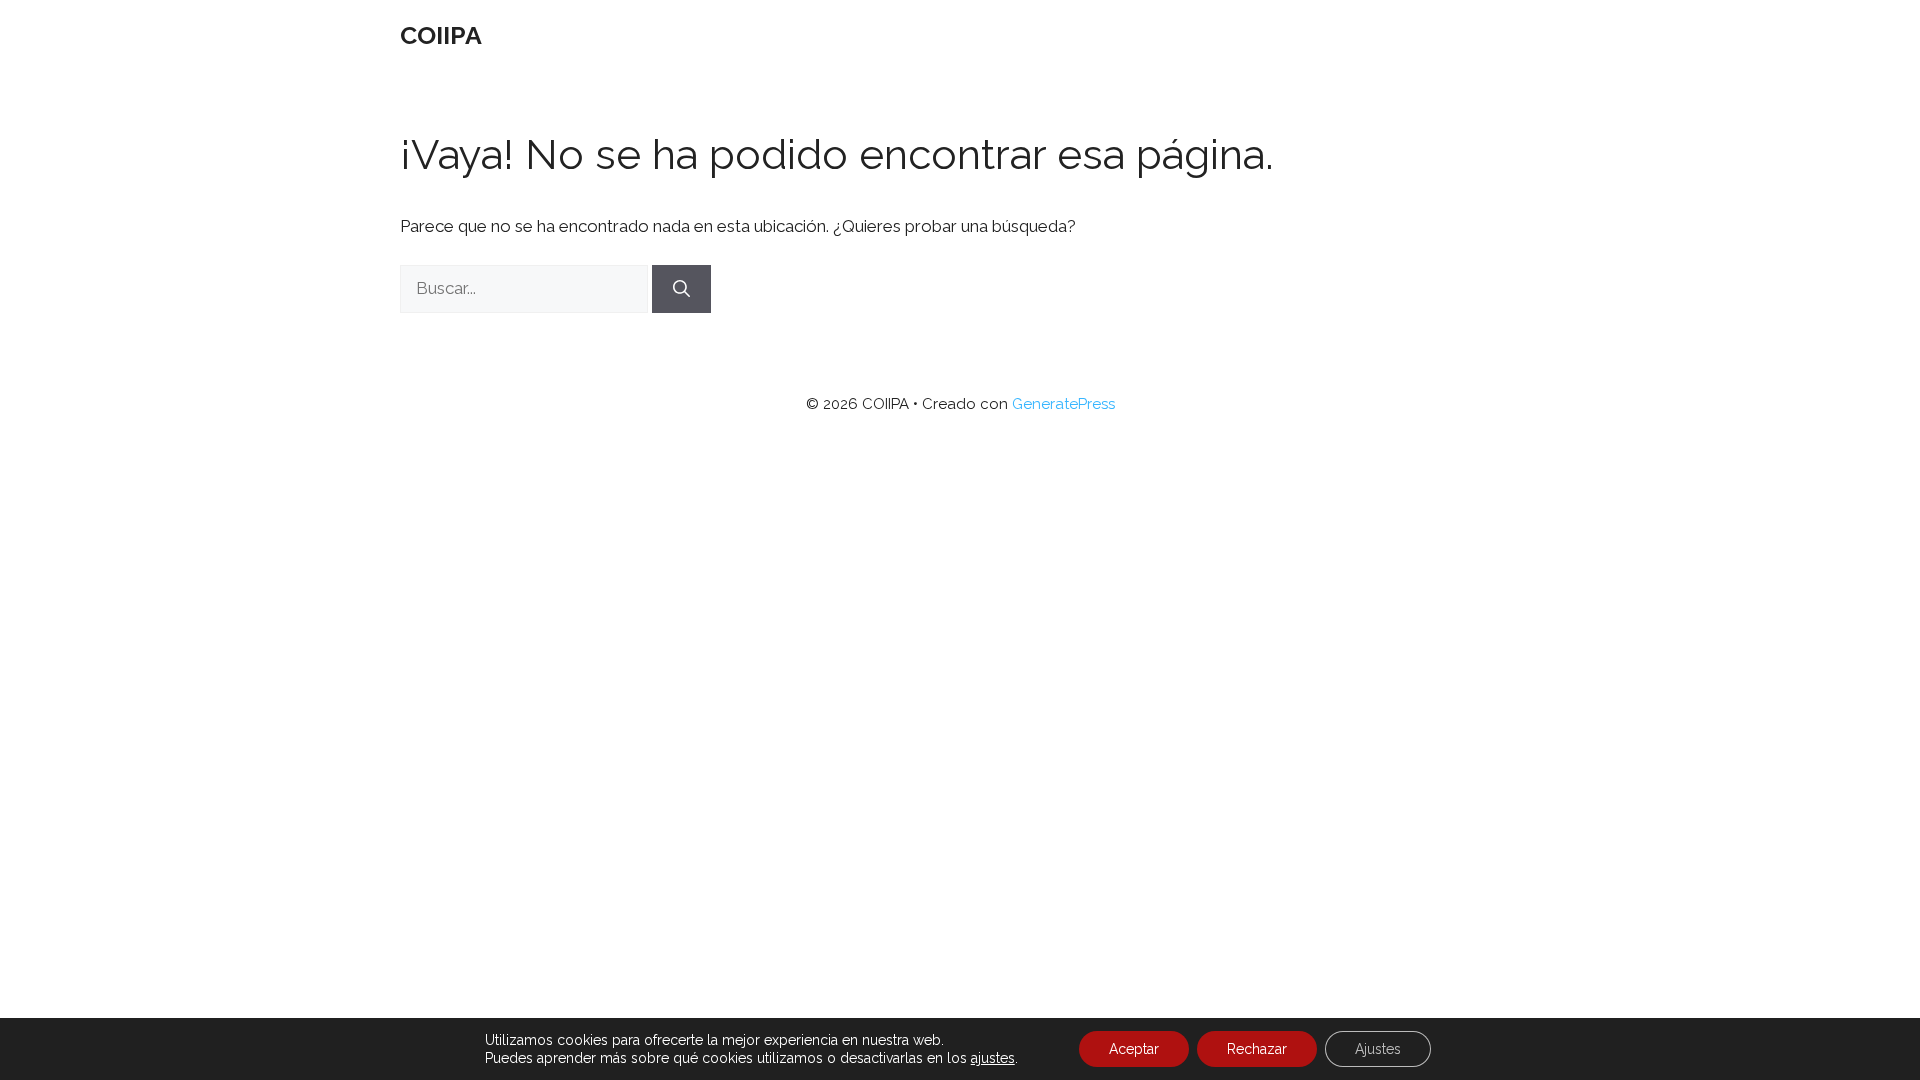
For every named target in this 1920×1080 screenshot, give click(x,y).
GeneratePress (1063, 404)
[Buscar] (681, 289)
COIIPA (441, 35)
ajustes (993, 1058)
